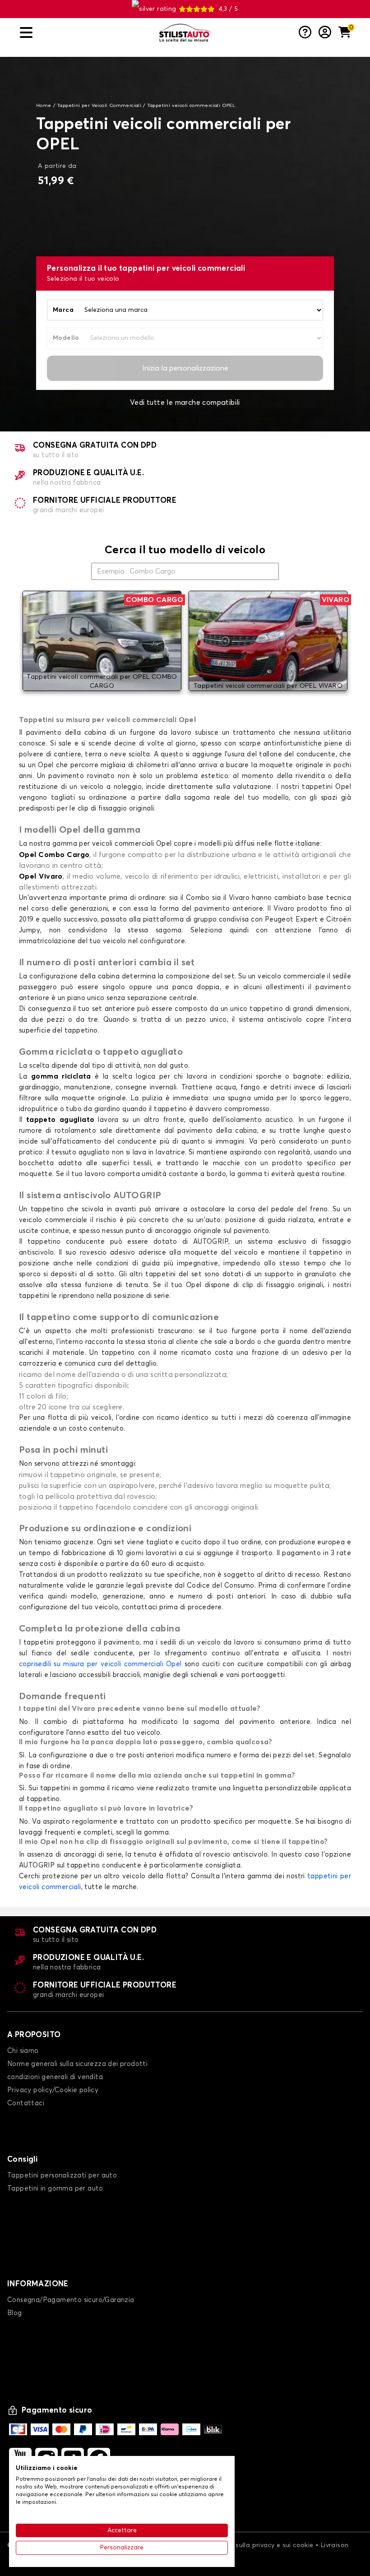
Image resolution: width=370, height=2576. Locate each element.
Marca (63, 310)
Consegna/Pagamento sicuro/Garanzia (71, 2300)
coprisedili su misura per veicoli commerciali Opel (100, 1664)
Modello (66, 338)
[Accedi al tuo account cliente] (325, 33)
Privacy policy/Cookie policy (53, 2090)
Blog (15, 2313)
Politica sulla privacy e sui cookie (262, 2545)
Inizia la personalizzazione (185, 368)
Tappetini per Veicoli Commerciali (99, 106)
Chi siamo (23, 2051)
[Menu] (86, 33)
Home (44, 106)
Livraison (335, 2545)
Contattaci (26, 2103)
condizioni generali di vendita (55, 2077)
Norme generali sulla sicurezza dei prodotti (77, 2064)
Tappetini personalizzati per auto (62, 2175)
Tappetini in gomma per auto (55, 2189)
